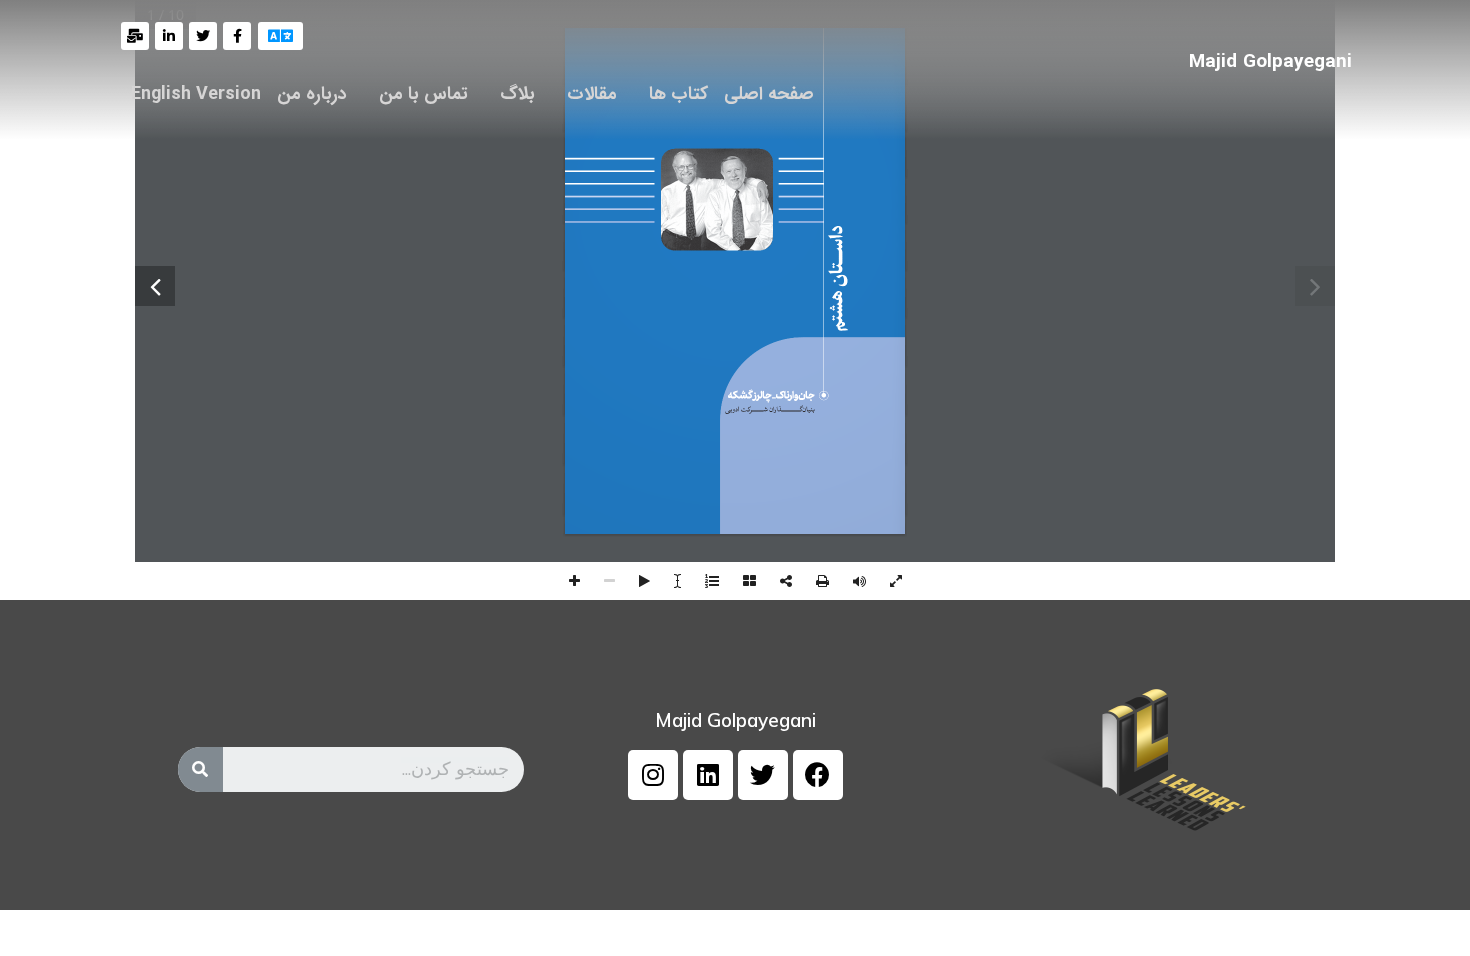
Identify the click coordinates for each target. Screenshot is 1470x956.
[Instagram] (653, 775)
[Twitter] (763, 775)
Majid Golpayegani (1270, 62)
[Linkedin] (708, 775)
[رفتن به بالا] (1435, 921)
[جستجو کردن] (200, 769)
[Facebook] (818, 775)
